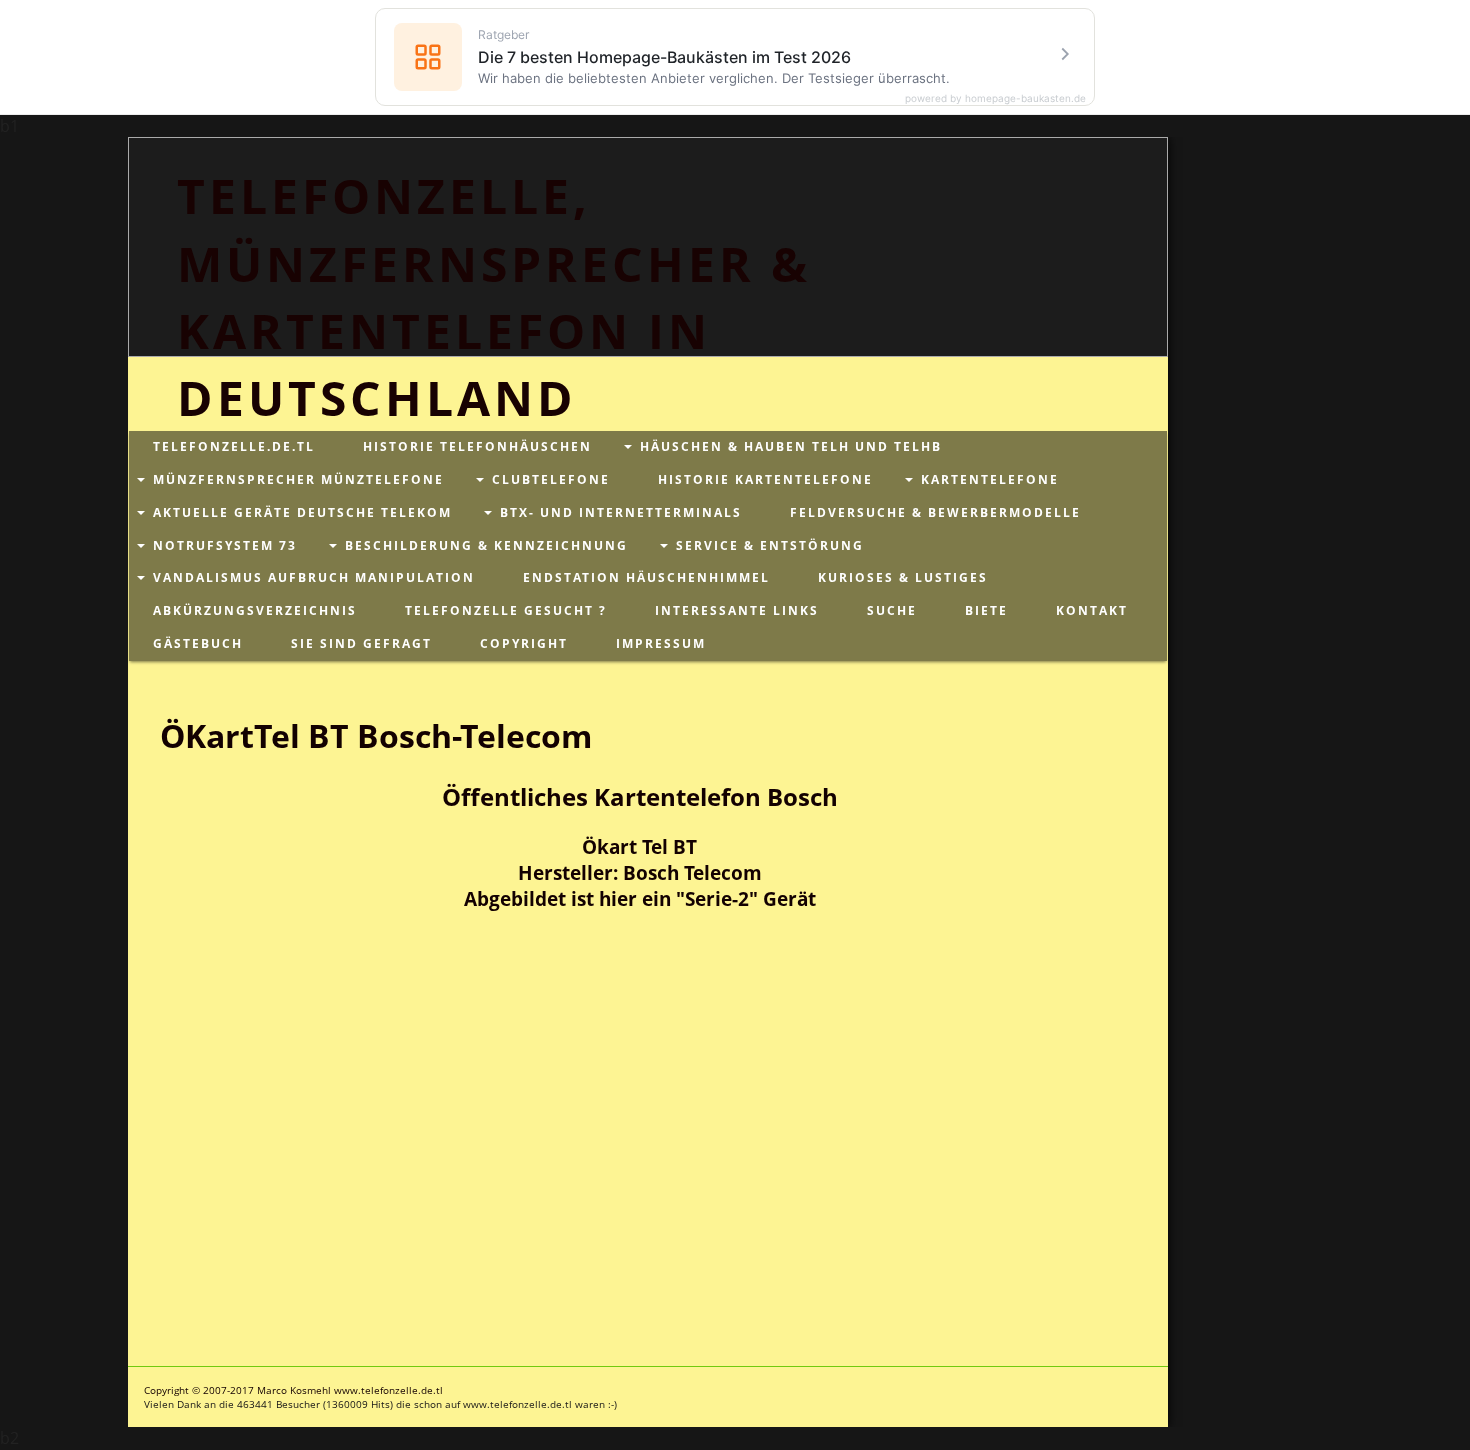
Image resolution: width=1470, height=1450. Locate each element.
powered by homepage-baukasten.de (995, 98)
